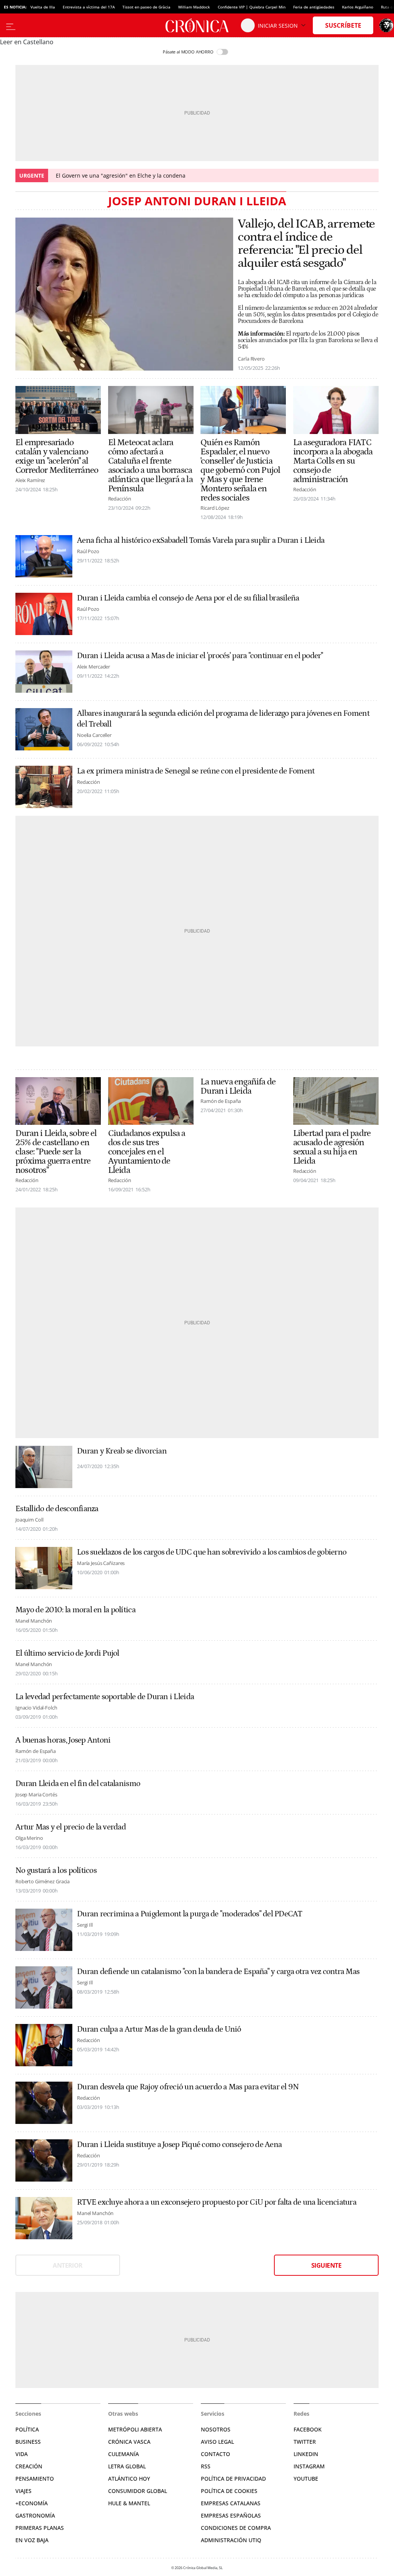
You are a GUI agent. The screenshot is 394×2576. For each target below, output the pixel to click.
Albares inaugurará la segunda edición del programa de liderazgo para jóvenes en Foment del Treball (223, 719)
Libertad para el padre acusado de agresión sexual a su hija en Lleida (332, 1147)
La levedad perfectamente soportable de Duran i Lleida (105, 1697)
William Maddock (194, 7)
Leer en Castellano (27, 42)
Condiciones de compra (236, 2528)
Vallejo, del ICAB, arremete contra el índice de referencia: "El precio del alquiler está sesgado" (306, 244)
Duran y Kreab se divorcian (122, 1451)
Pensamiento (35, 2479)
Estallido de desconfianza (57, 1509)
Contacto (215, 2454)
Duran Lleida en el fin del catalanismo (78, 1784)
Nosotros (216, 2429)
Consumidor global (138, 2491)
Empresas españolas (231, 2515)
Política (27, 2429)
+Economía (32, 2503)
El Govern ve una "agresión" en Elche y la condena (121, 175)
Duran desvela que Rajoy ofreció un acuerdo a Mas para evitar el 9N (188, 2087)
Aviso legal (217, 2442)
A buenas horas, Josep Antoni (63, 1740)
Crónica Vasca (129, 2442)
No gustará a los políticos (56, 1871)
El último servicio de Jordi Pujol (67, 1653)
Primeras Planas (40, 2528)
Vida (22, 2454)
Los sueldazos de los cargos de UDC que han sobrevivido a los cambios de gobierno (212, 1552)
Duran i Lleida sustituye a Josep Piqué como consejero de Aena (179, 2145)
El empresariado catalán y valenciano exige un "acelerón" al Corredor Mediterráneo (57, 456)
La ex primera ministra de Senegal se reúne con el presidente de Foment (196, 771)
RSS (206, 2466)
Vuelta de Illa (43, 7)
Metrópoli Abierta (135, 2429)
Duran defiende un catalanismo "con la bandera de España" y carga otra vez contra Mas (218, 1972)
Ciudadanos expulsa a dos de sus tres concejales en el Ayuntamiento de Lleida (147, 1152)
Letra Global (127, 2466)
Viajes (23, 2491)
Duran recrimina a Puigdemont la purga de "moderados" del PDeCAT (190, 1914)
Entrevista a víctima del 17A (89, 7)
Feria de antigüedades (314, 7)
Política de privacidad (233, 2479)
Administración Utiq (231, 2540)
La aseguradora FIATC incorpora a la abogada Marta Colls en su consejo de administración (333, 461)
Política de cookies (229, 2491)
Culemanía (124, 2454)
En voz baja (32, 2540)
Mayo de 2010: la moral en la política (75, 1610)
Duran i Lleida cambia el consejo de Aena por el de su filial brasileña (188, 598)
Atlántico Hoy (129, 2479)
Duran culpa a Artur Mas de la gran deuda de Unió (159, 2029)
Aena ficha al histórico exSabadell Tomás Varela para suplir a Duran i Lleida (201, 540)
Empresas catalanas (231, 2503)
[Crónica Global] (197, 25)
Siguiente (326, 2265)
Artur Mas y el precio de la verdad (71, 1827)
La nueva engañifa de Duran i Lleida (238, 1086)
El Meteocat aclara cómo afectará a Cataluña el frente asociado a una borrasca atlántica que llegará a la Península (150, 466)
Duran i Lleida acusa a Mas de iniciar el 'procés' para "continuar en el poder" (200, 656)
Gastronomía (35, 2515)
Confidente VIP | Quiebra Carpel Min (252, 7)
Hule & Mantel (129, 2503)
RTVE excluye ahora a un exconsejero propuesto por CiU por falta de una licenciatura (217, 2202)
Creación (29, 2466)
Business (28, 2442)
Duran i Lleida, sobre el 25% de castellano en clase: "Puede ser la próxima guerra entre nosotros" (56, 1152)
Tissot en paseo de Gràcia (146, 7)
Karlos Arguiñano (358, 7)
